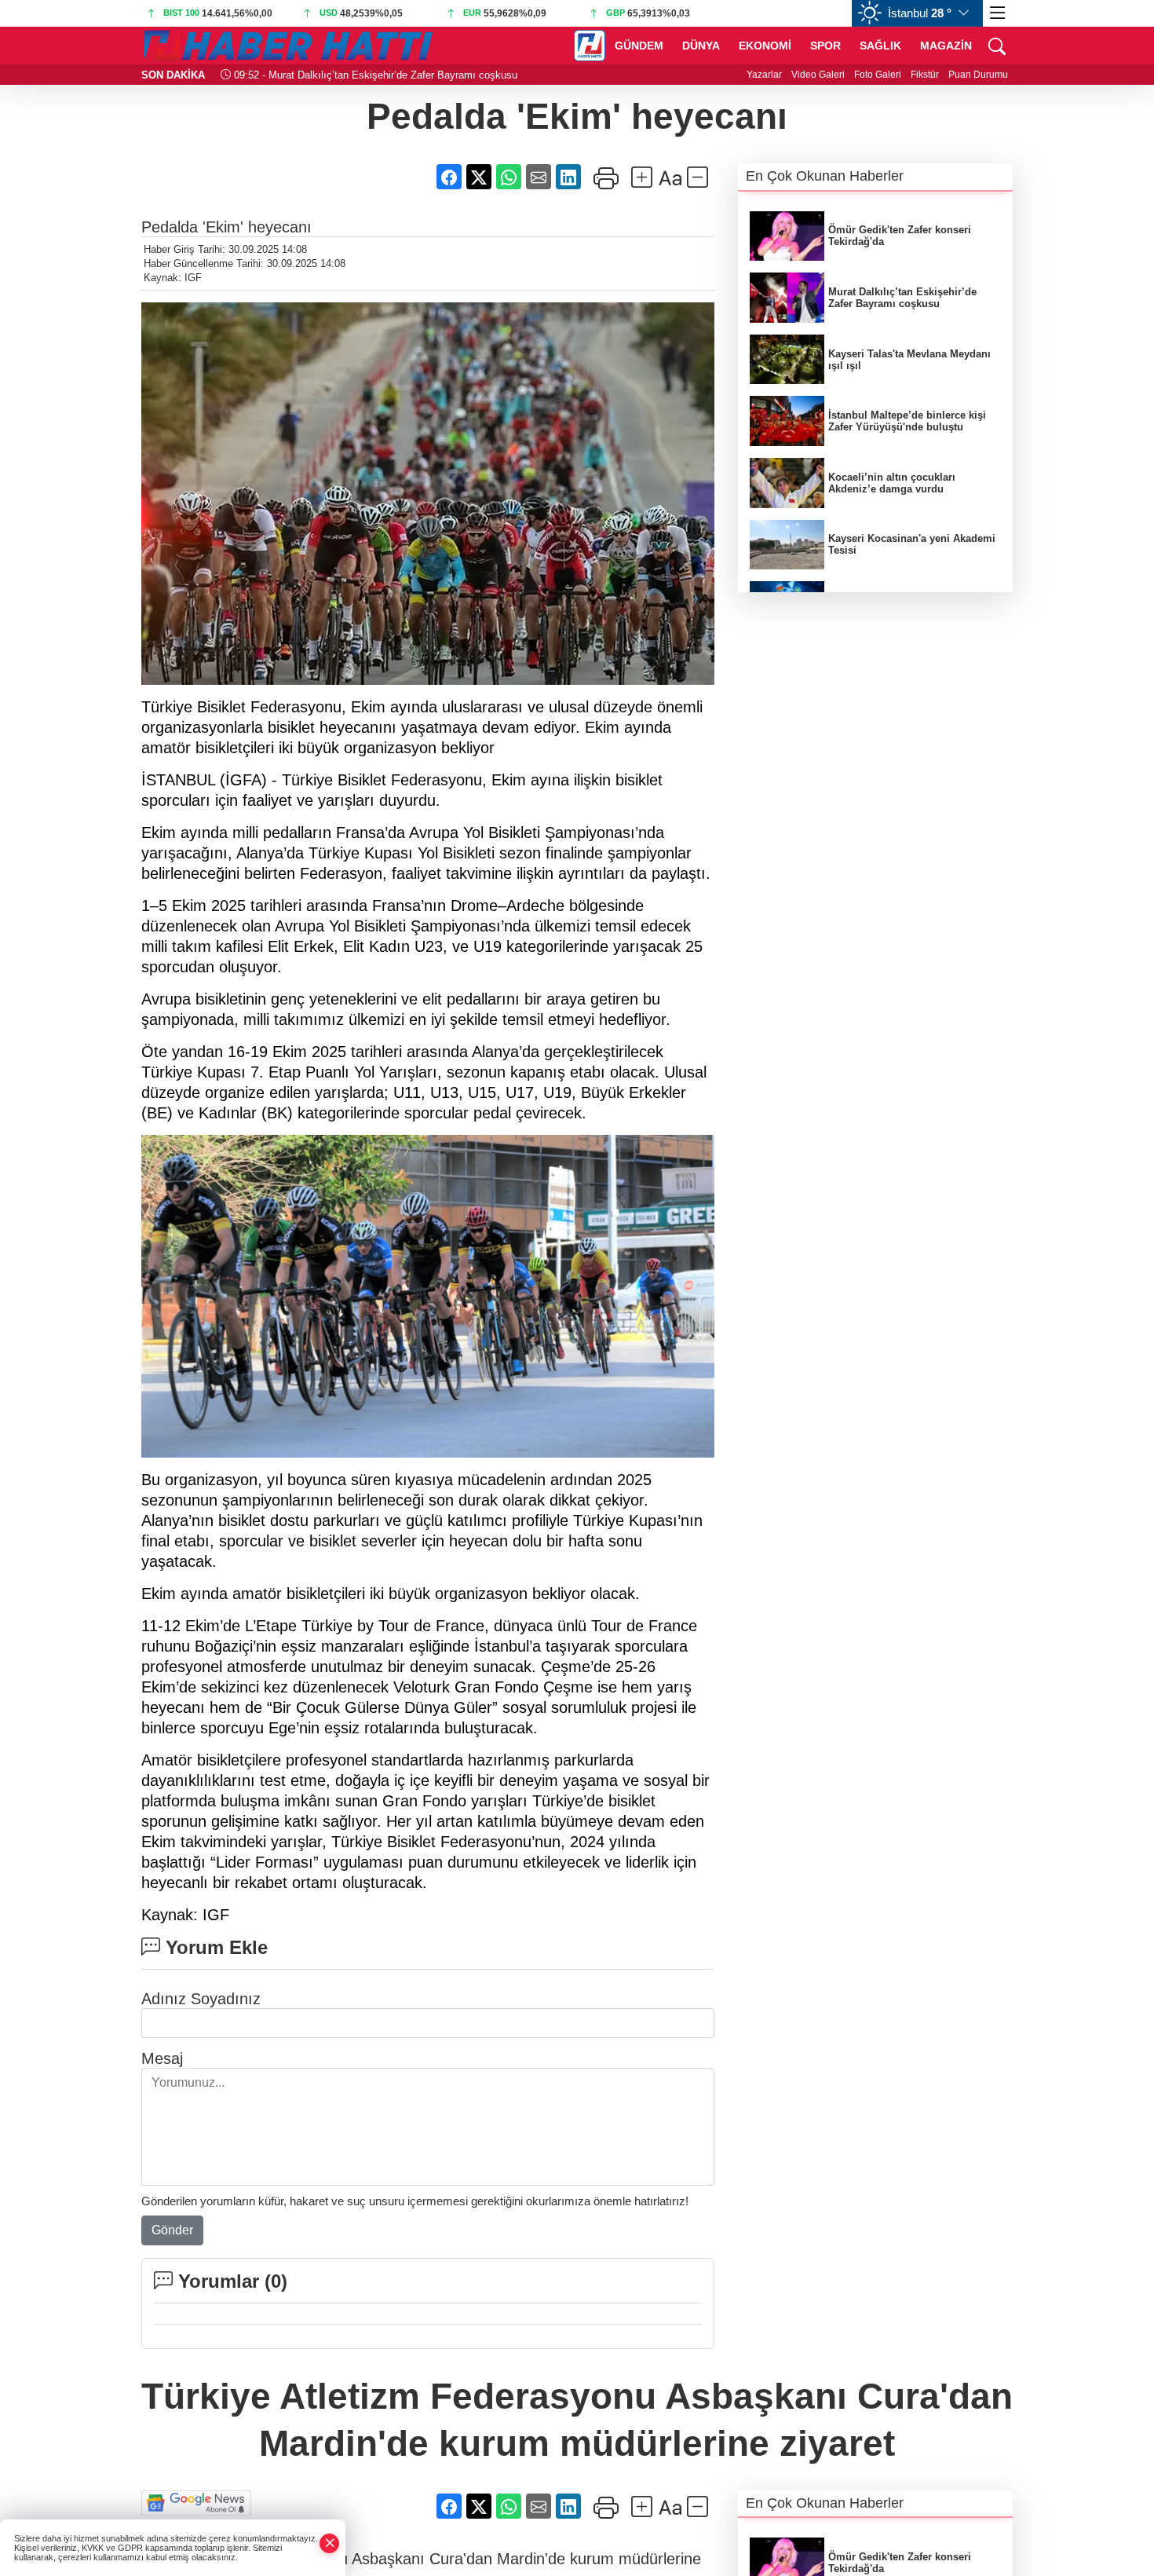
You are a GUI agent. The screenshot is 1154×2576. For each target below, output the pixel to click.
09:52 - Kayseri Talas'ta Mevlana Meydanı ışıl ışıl (347, 75)
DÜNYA (701, 46)
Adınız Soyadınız (201, 1999)
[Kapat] (330, 2543)
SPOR (825, 46)
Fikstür (925, 75)
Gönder (172, 2230)
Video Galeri (818, 75)
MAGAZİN (946, 46)
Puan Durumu (978, 75)
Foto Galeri (878, 75)
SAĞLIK (880, 46)
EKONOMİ (765, 46)
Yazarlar (764, 75)
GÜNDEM (639, 46)
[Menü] (998, 13)
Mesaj (162, 2058)
